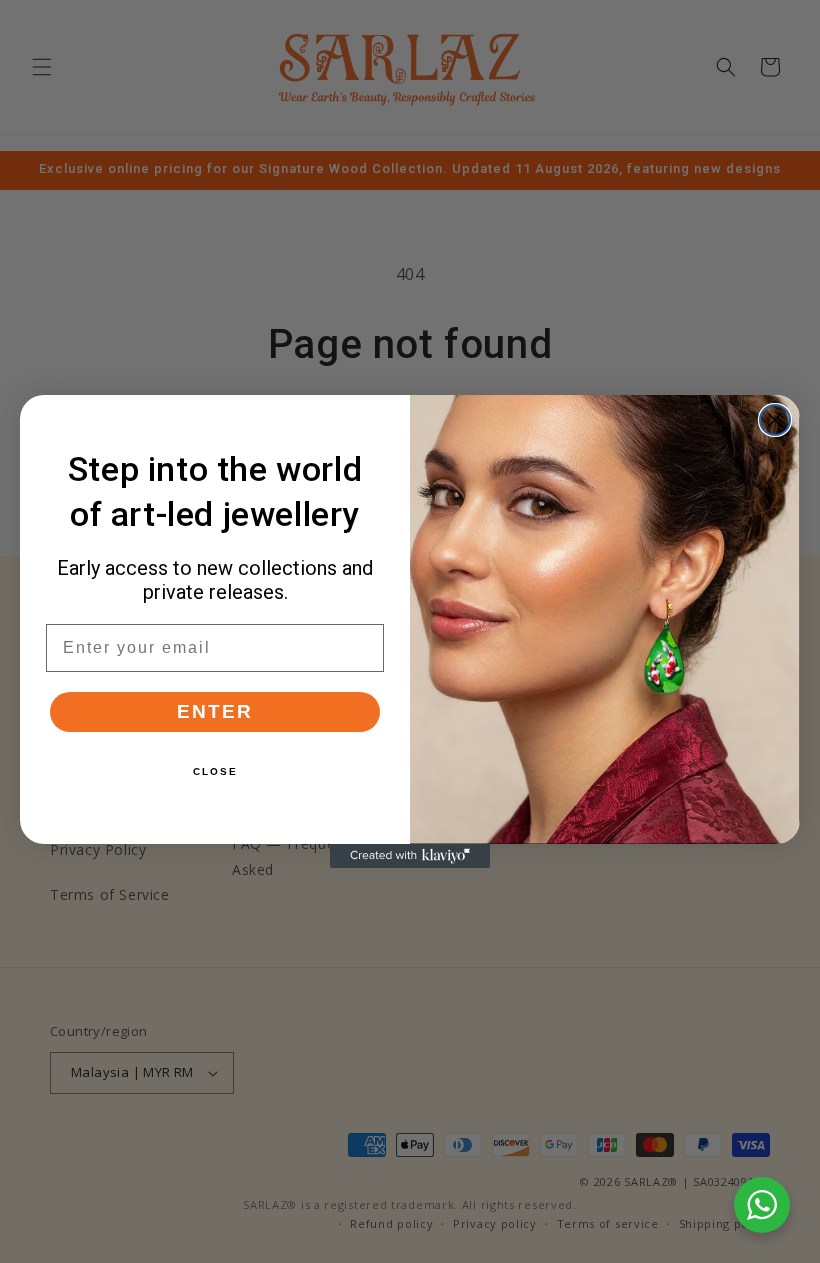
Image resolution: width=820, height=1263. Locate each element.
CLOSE (215, 771)
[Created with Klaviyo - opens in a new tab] (410, 856)
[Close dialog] (775, 420)
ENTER (215, 711)
